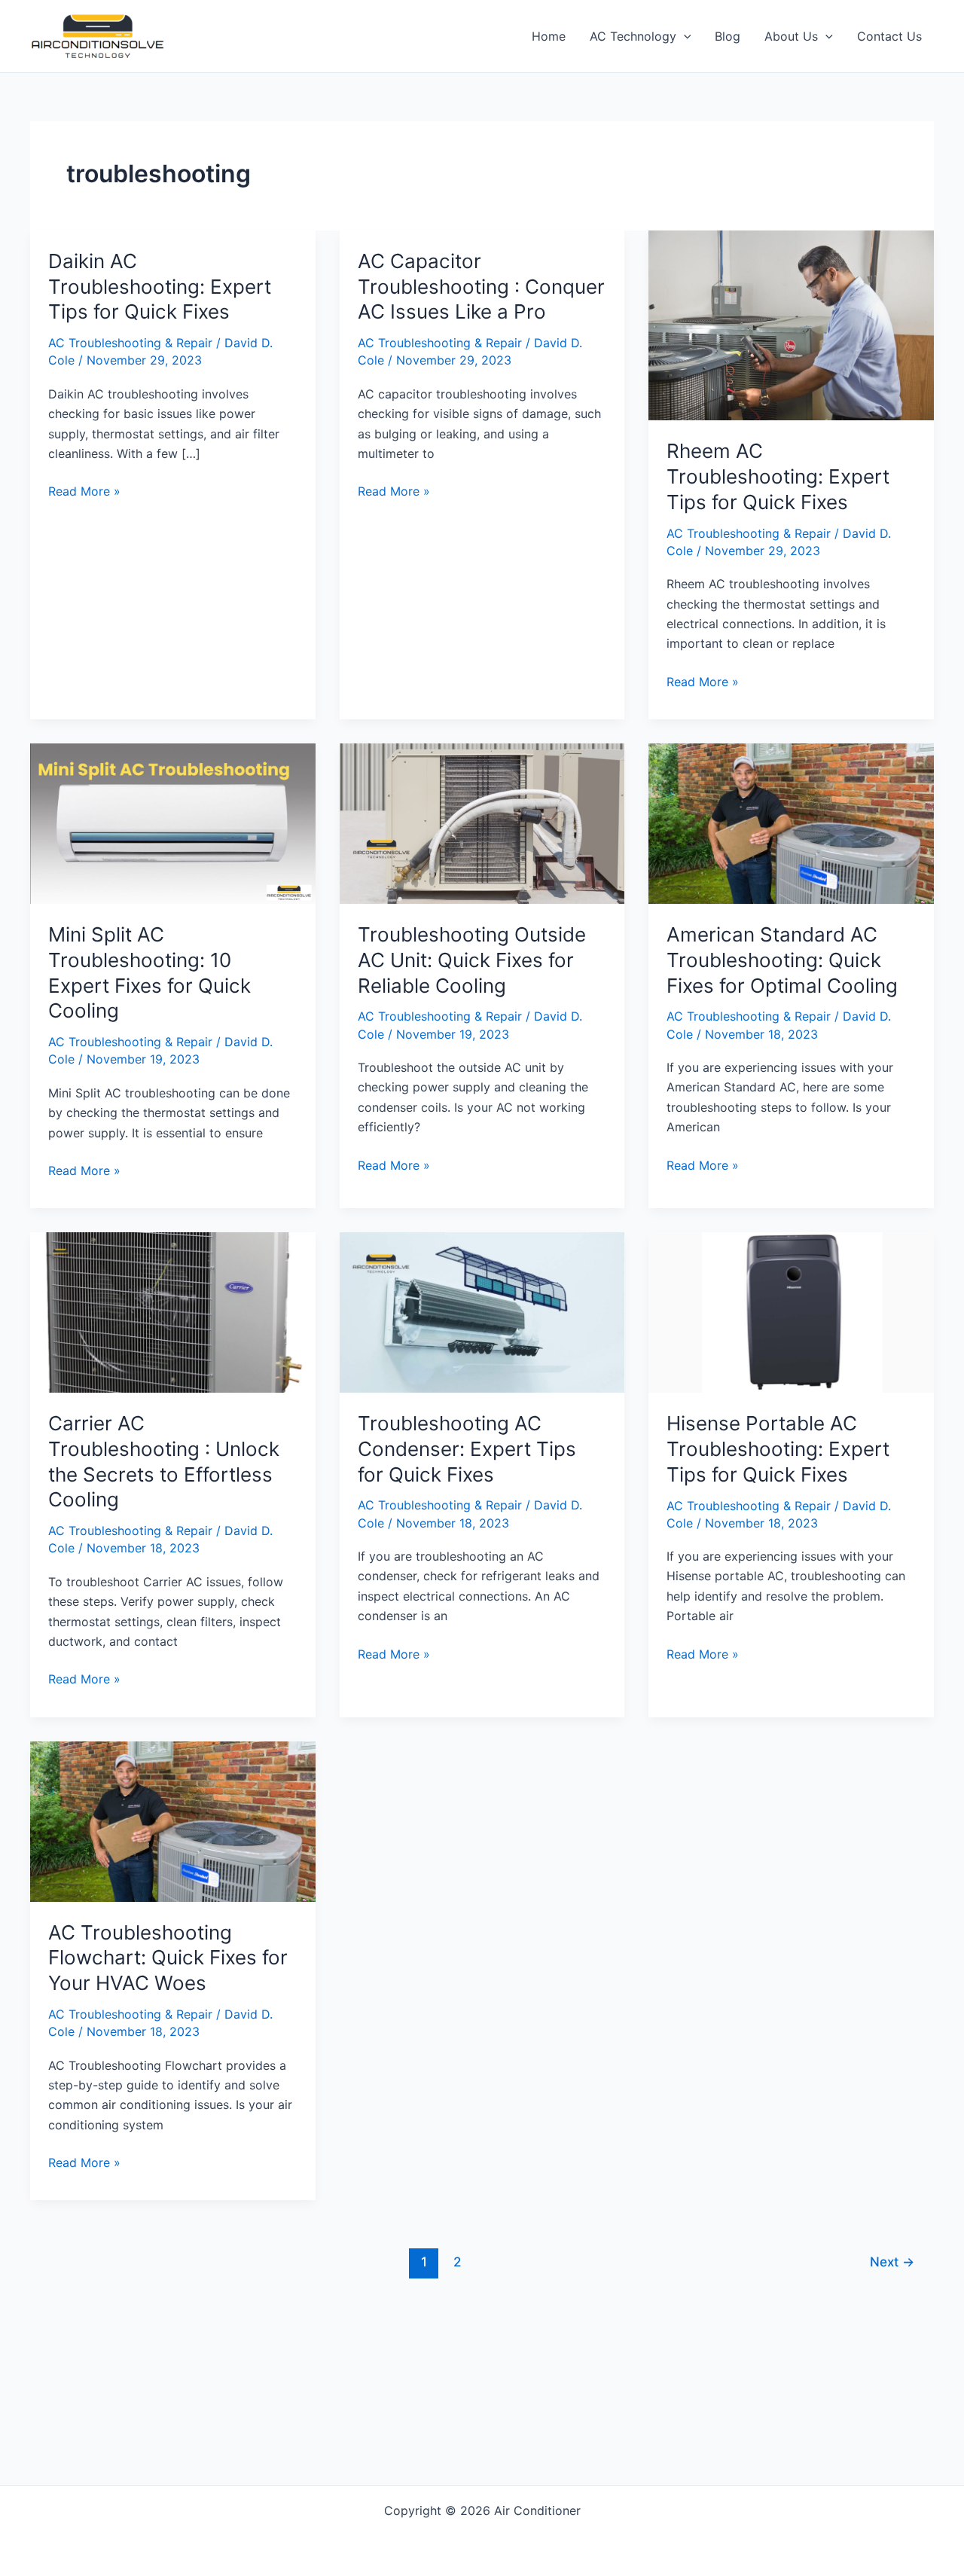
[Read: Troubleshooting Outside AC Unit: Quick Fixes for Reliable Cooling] (482, 823)
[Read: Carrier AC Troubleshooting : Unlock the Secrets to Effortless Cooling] (173, 1311)
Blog (728, 36)
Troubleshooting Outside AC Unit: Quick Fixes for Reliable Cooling (472, 960)
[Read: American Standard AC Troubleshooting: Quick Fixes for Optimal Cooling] (791, 823)
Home (549, 36)
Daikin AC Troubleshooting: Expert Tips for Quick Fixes (160, 287)
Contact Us (889, 36)
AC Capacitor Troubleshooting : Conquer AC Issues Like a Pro (481, 287)
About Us (791, 36)
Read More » (84, 492)
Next (892, 2262)
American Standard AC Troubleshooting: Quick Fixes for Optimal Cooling (782, 960)
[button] (684, 36)
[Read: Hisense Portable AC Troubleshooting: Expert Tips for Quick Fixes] (791, 1311)
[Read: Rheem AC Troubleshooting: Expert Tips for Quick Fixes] (791, 324)
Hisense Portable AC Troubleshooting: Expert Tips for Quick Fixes (778, 1449)
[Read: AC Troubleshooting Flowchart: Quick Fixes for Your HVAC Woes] (173, 1820)
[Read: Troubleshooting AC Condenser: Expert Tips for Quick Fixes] (482, 1311)
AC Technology (633, 36)
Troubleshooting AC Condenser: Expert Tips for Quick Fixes (467, 1449)
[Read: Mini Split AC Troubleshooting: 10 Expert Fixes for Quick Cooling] (173, 823)
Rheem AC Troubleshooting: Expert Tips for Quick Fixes (778, 476)
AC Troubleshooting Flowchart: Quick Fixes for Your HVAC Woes (168, 1958)
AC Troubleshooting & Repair (130, 343)
